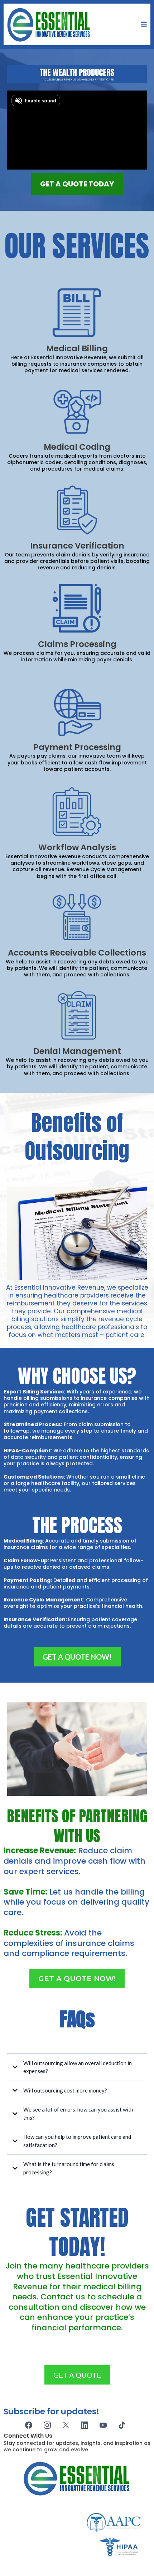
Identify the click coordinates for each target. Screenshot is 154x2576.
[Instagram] (47, 2425)
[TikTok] (122, 2425)
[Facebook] (29, 2425)
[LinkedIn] (85, 2425)
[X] (66, 2425)
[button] (143, 24)
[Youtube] (103, 2425)
